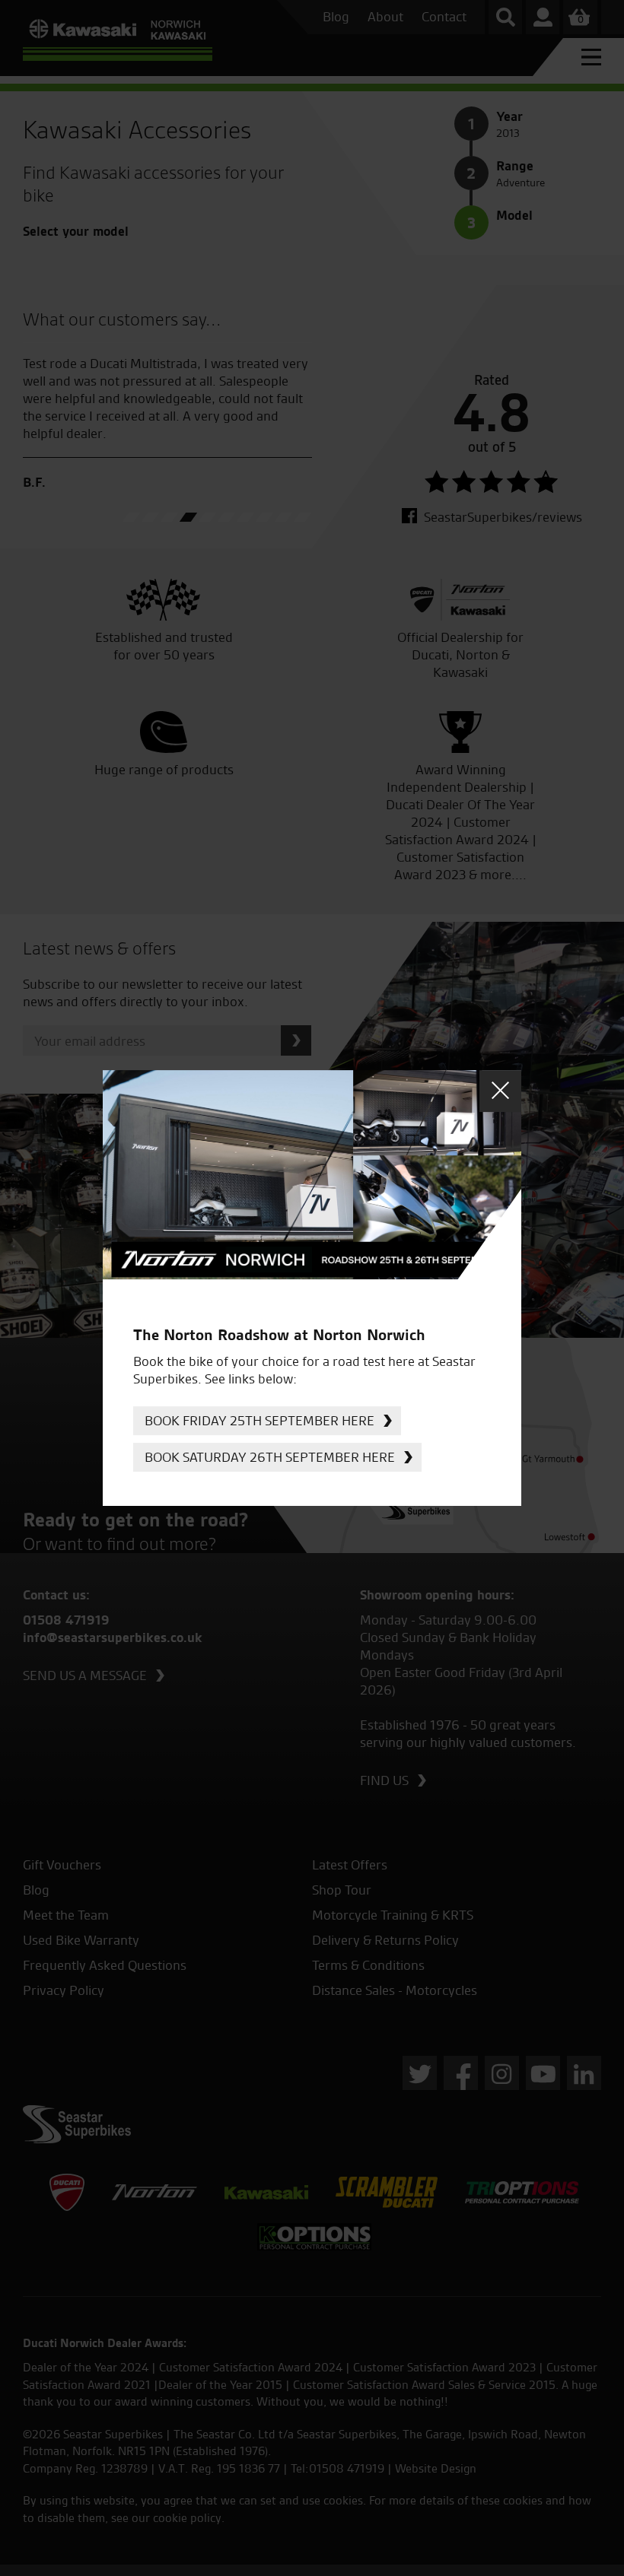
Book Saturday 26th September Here (270, 1457)
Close (500, 1091)
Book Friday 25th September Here (259, 1420)
